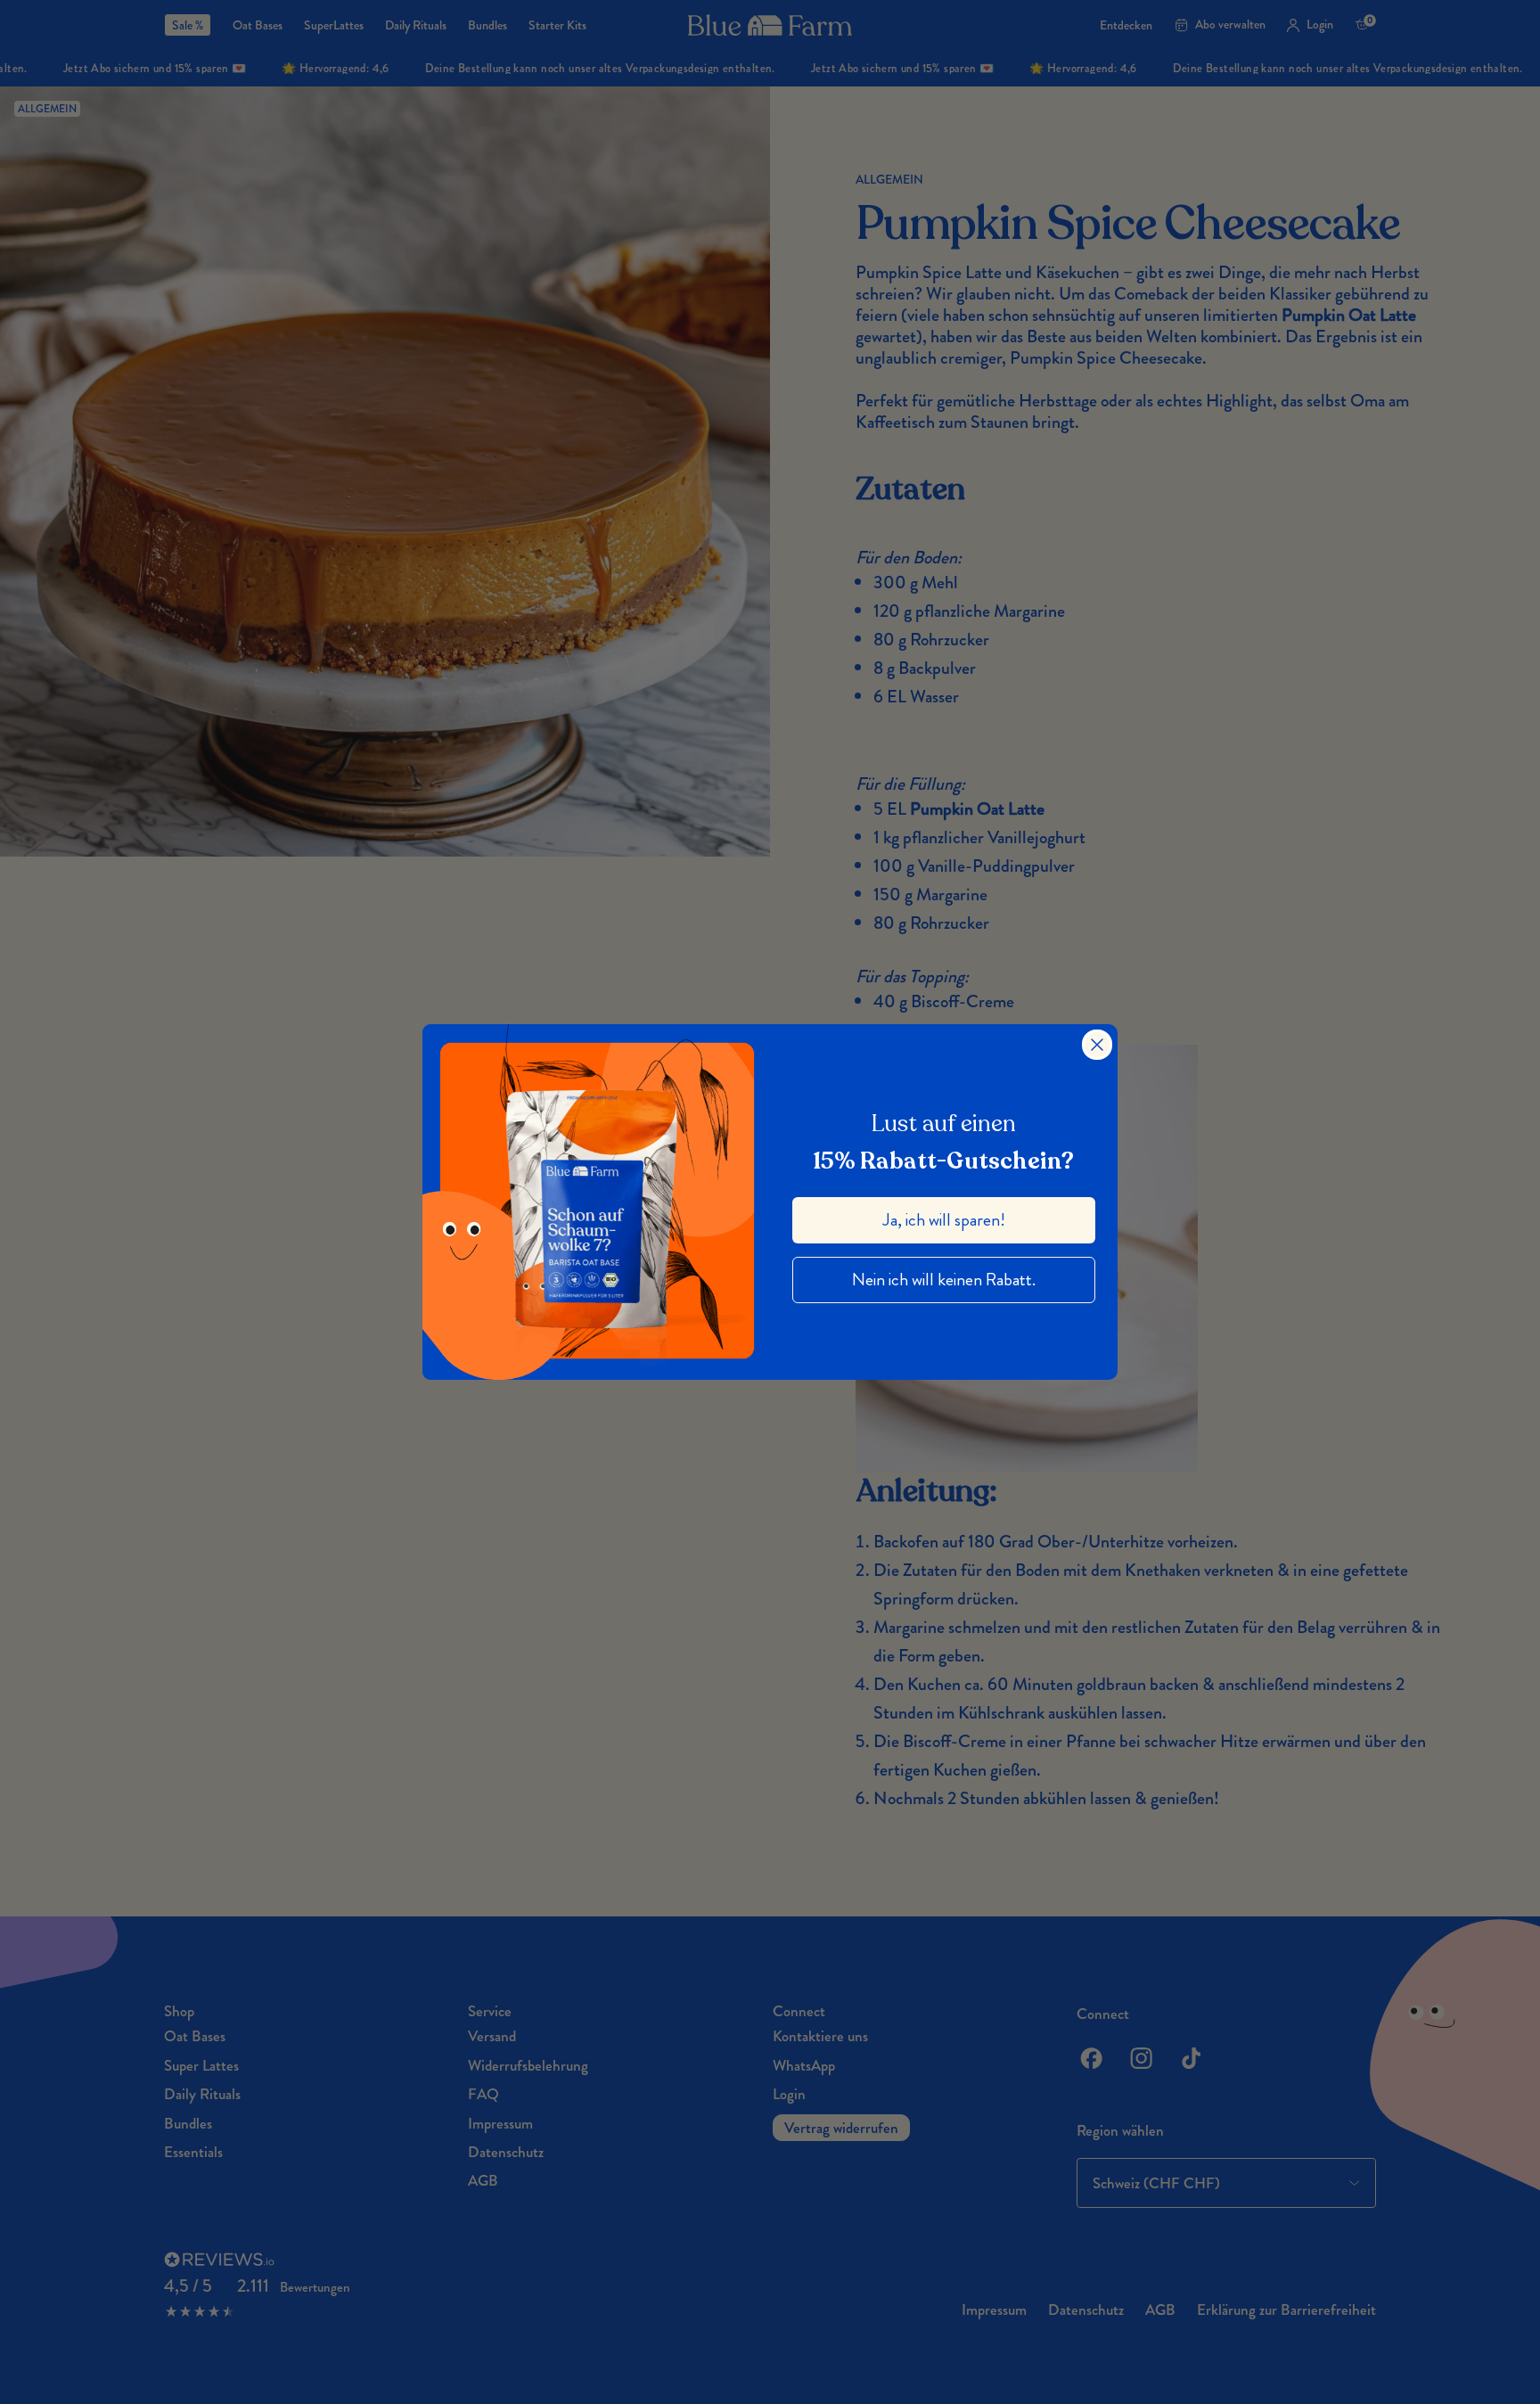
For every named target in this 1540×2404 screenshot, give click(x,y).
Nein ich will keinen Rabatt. (944, 1280)
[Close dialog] (1097, 1045)
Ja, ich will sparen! (944, 1220)
